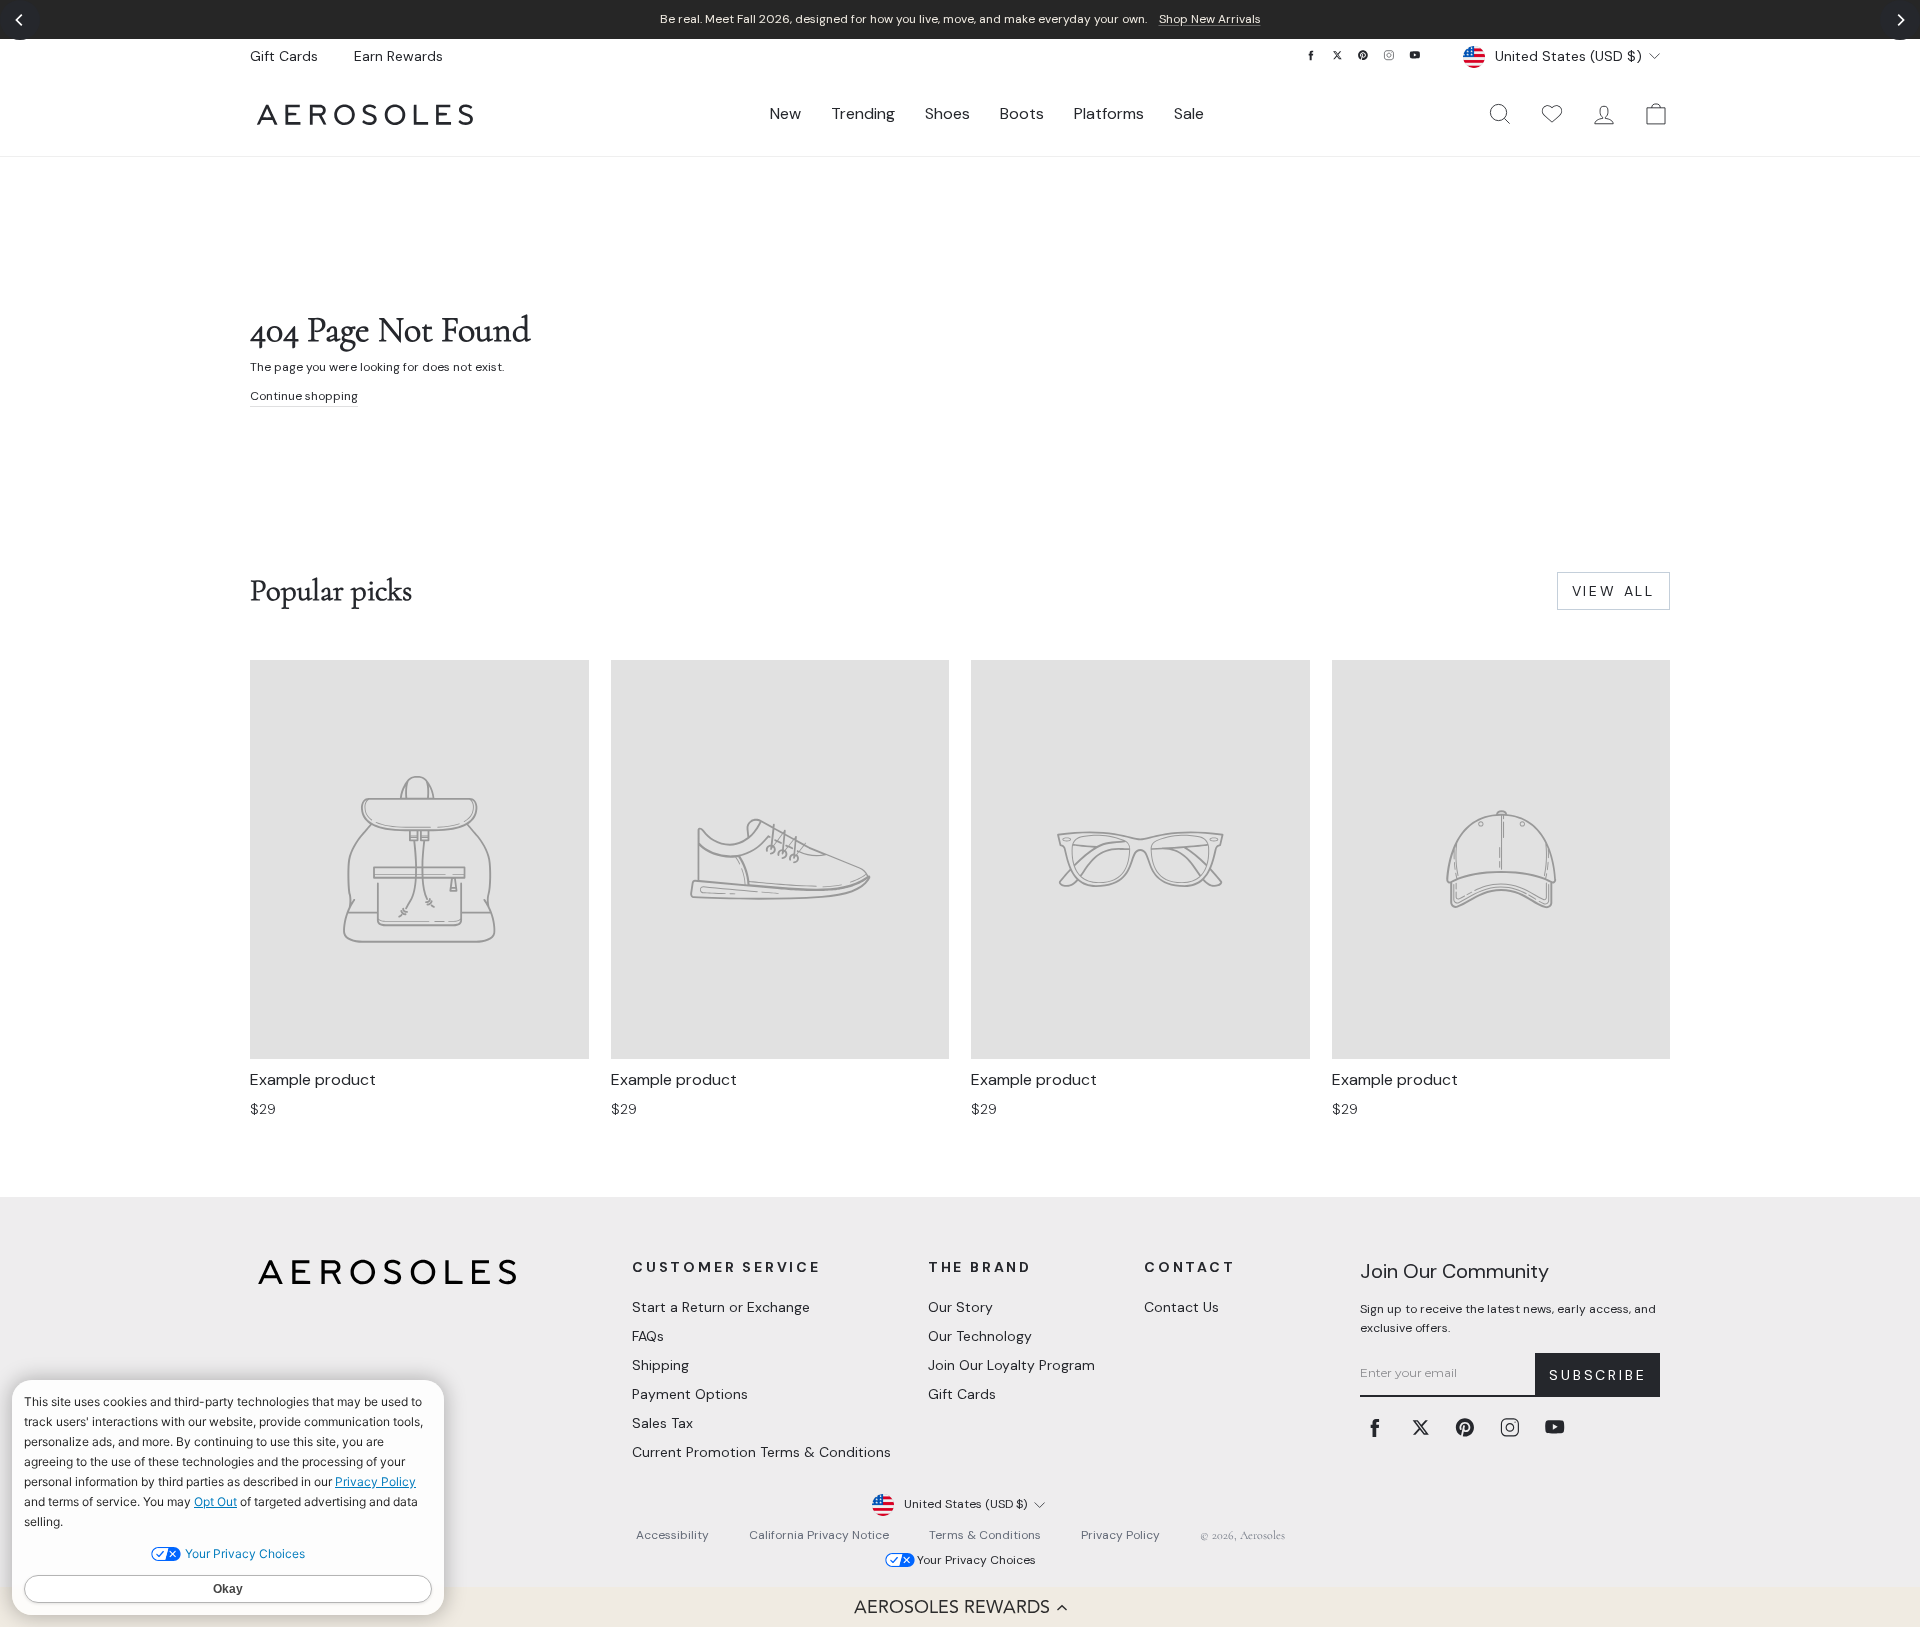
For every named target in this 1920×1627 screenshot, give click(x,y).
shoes (947, 113)
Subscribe (1597, 1375)
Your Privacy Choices (976, 1560)
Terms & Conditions (985, 1535)
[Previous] (20, 20)
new (785, 113)
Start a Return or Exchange (721, 1307)
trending (863, 113)
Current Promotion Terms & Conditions (761, 1452)
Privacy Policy (1120, 1535)
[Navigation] (960, 19)
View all (1613, 591)
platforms (1109, 113)
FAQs (648, 1336)
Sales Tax (662, 1423)
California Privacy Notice (819, 1535)
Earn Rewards (398, 56)
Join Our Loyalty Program (1011, 1365)
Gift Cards (284, 56)
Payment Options (690, 1394)
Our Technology (980, 1336)
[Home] (365, 114)
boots (1022, 113)
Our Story (960, 1307)
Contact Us (1181, 1307)
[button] (960, 1607)
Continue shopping (304, 396)
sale (1189, 113)
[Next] (1900, 20)
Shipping (660, 1365)
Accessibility (672, 1535)
